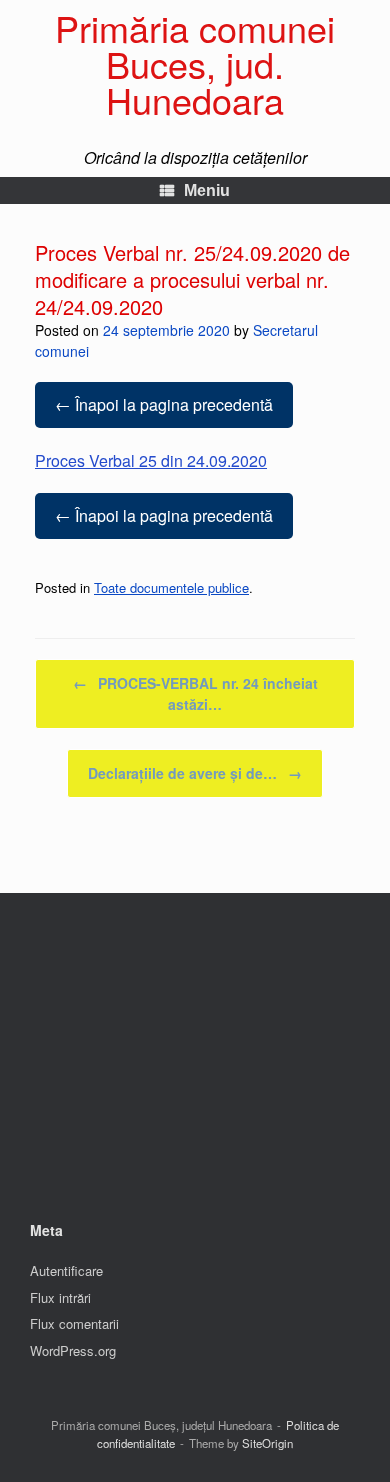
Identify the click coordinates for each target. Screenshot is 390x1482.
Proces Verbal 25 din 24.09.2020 (151, 460)
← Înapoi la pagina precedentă (164, 404)
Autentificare (66, 1270)
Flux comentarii (74, 1323)
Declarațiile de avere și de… (195, 773)
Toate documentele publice (171, 587)
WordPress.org (73, 1350)
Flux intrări (60, 1297)
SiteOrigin (267, 1443)
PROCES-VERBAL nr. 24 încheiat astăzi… (195, 693)
